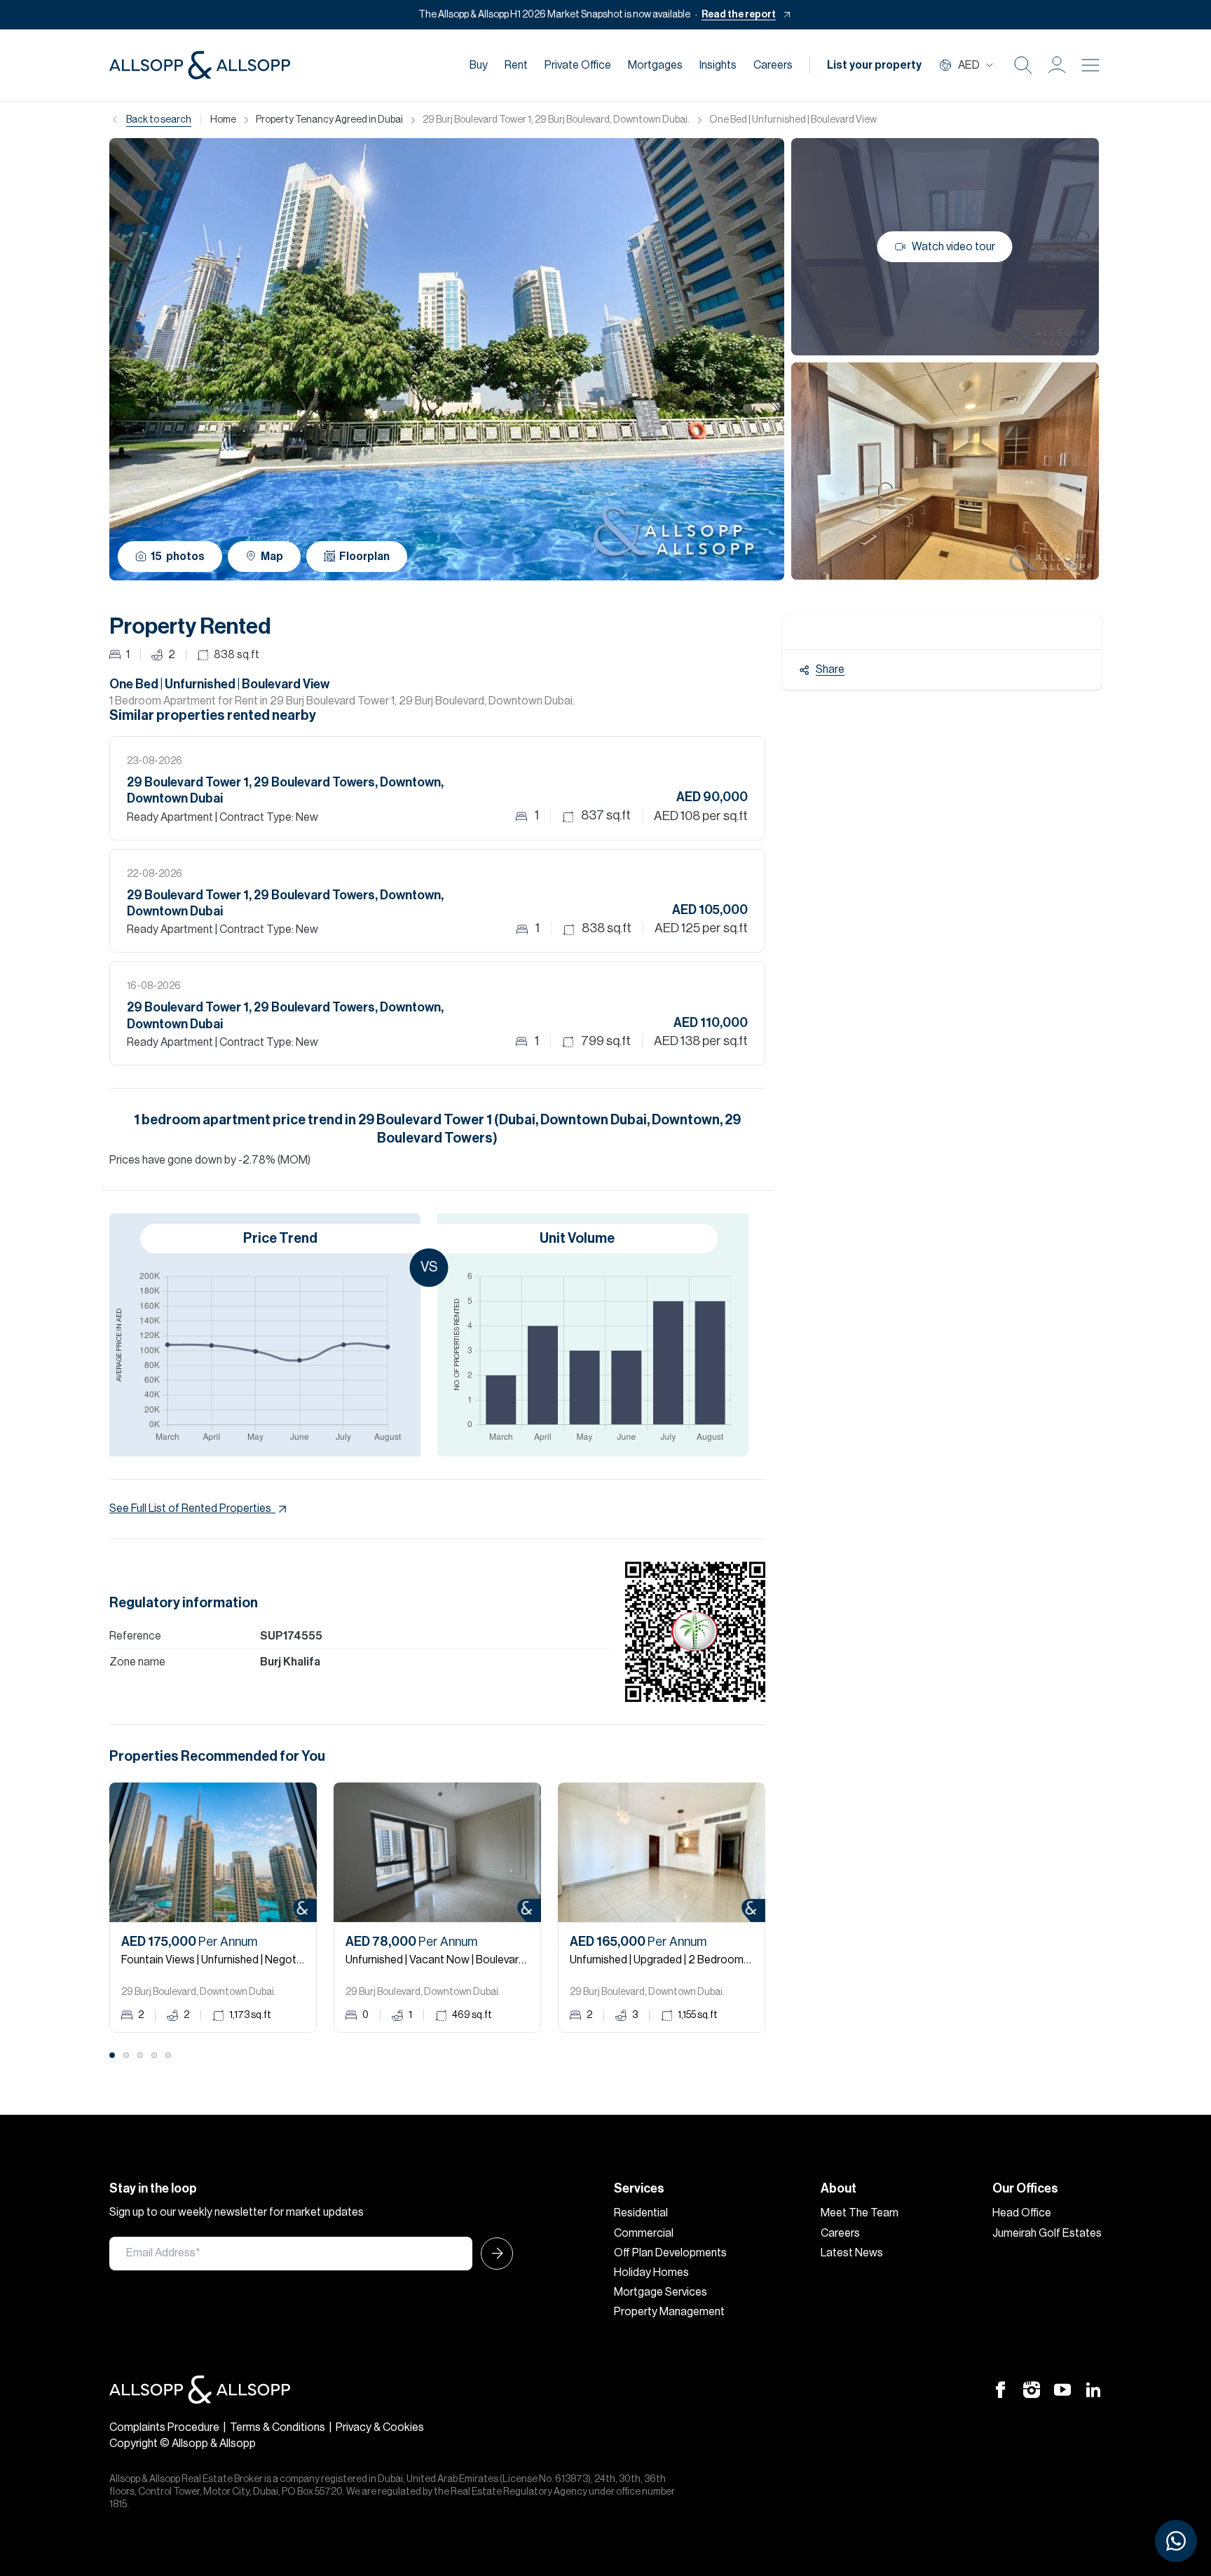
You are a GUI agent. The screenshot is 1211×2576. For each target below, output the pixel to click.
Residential (641, 2213)
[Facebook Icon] (1001, 2389)
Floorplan (364, 557)
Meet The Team (860, 2213)
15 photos (178, 557)
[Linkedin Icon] (1093, 2389)
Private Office (578, 65)
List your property (874, 65)
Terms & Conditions (278, 2427)
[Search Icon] (1023, 65)
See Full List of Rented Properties (190, 1508)
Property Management (669, 2312)
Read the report (739, 15)
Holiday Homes (651, 2272)
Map (272, 557)
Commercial (644, 2233)
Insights (718, 65)
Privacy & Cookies (380, 2427)
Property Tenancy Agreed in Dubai (329, 120)
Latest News (852, 2253)
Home (223, 120)
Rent (516, 65)
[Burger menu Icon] (1090, 65)
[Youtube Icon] (1062, 2389)
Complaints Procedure (164, 2427)
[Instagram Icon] (1032, 2389)
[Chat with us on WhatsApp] (1176, 2541)
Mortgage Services (661, 2292)
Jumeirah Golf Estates (1047, 2233)
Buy (479, 65)
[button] (1057, 65)
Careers (773, 65)
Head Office (1022, 2213)
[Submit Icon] (493, 2254)
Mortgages (655, 65)
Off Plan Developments (670, 2253)
